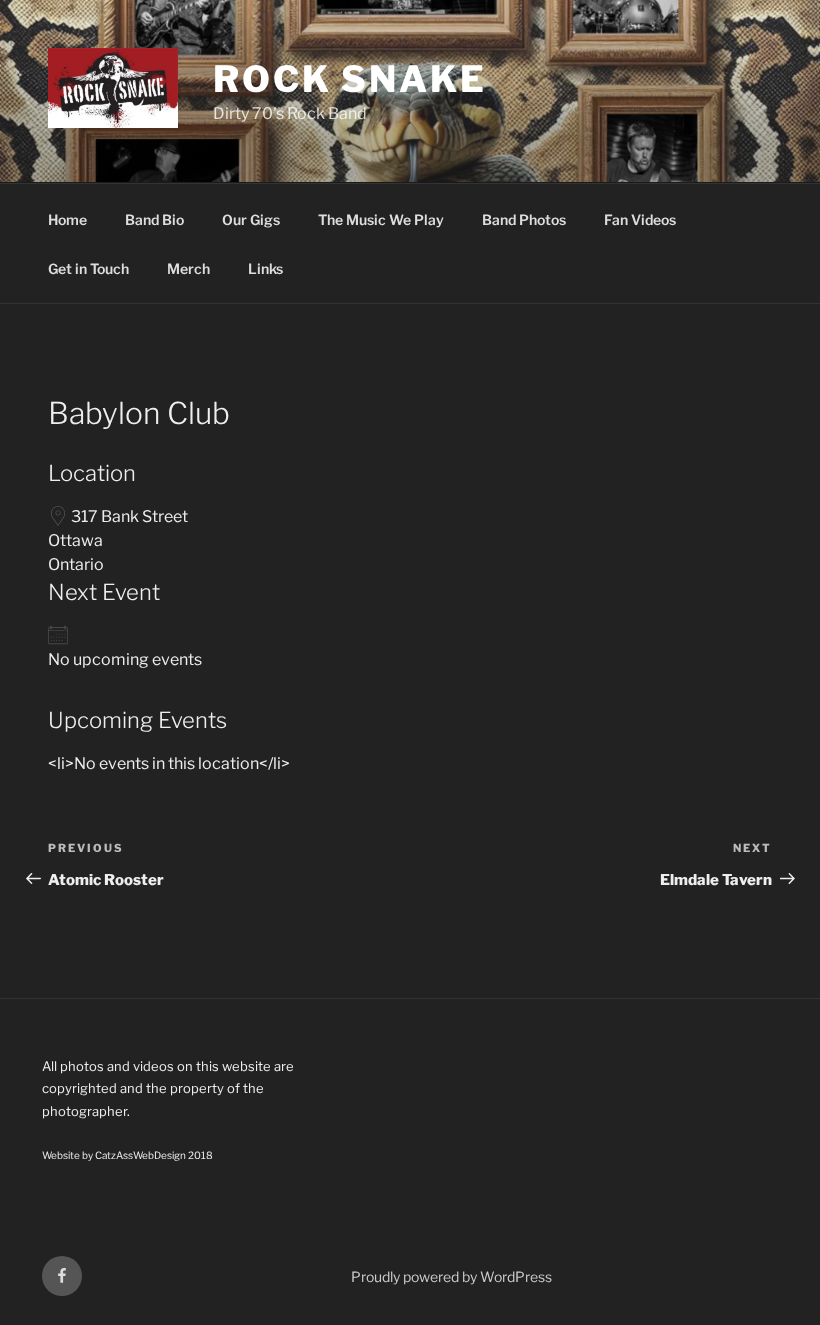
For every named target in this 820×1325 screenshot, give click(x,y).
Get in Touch (88, 268)
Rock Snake (350, 79)
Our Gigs (251, 219)
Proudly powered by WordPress (451, 1276)
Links (265, 268)
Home (67, 219)
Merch (188, 268)
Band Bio (154, 219)
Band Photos (524, 219)
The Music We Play (381, 219)
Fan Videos (640, 219)
